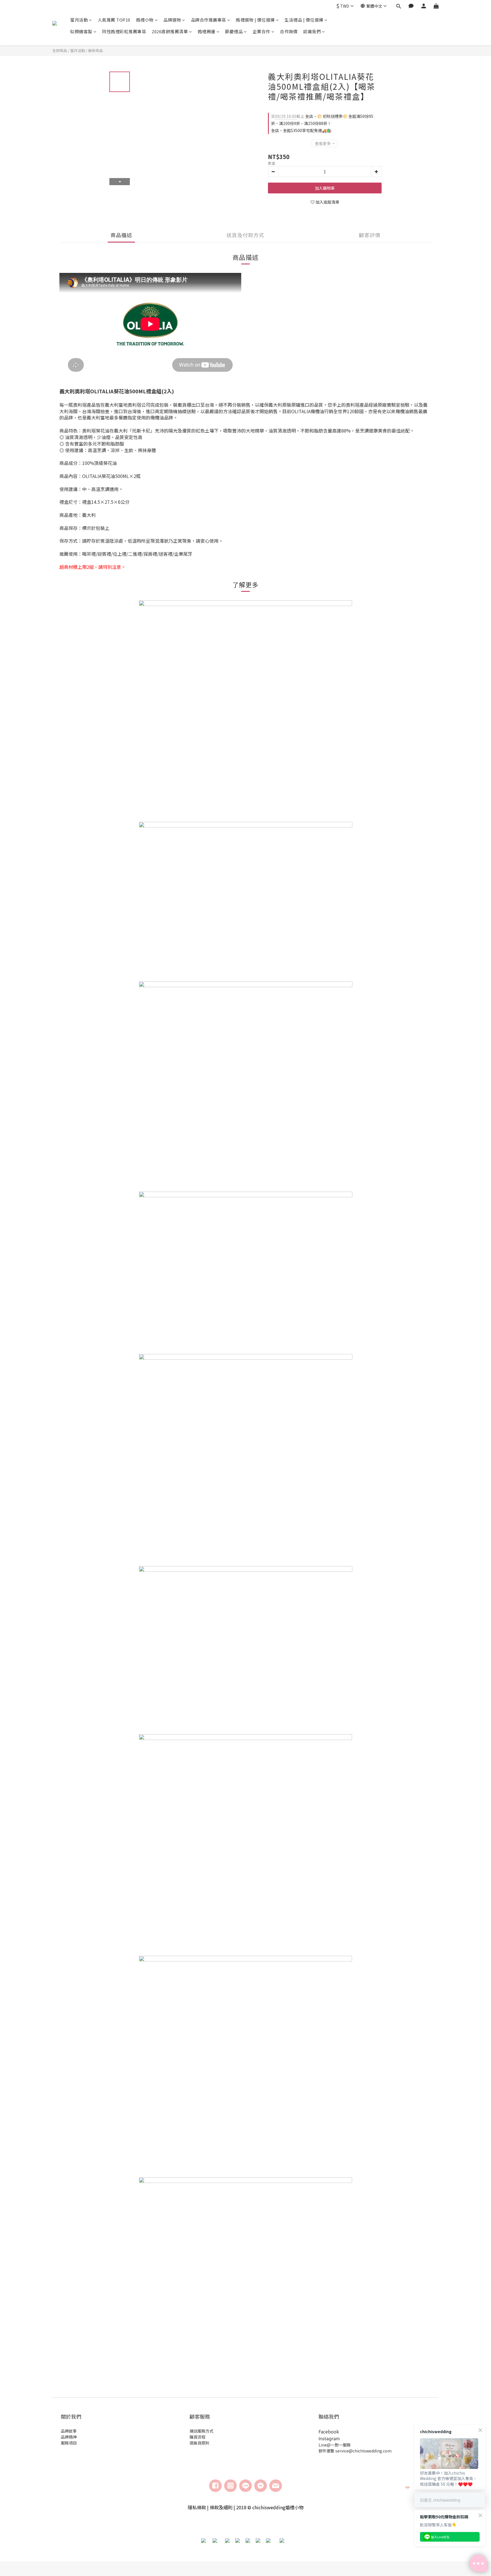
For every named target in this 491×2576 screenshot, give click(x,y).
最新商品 (95, 50)
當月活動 (79, 20)
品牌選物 (172, 20)
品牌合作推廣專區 (209, 20)
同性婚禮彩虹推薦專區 (124, 31)
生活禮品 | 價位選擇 (304, 20)
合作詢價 (289, 31)
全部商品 (60, 50)
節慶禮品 (234, 31)
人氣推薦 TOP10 (114, 20)
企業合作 (261, 31)
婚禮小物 (145, 20)
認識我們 (312, 31)
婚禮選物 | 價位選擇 (255, 20)
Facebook (329, 2431)
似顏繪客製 (81, 31)
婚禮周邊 (207, 31)
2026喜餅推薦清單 (170, 31)
